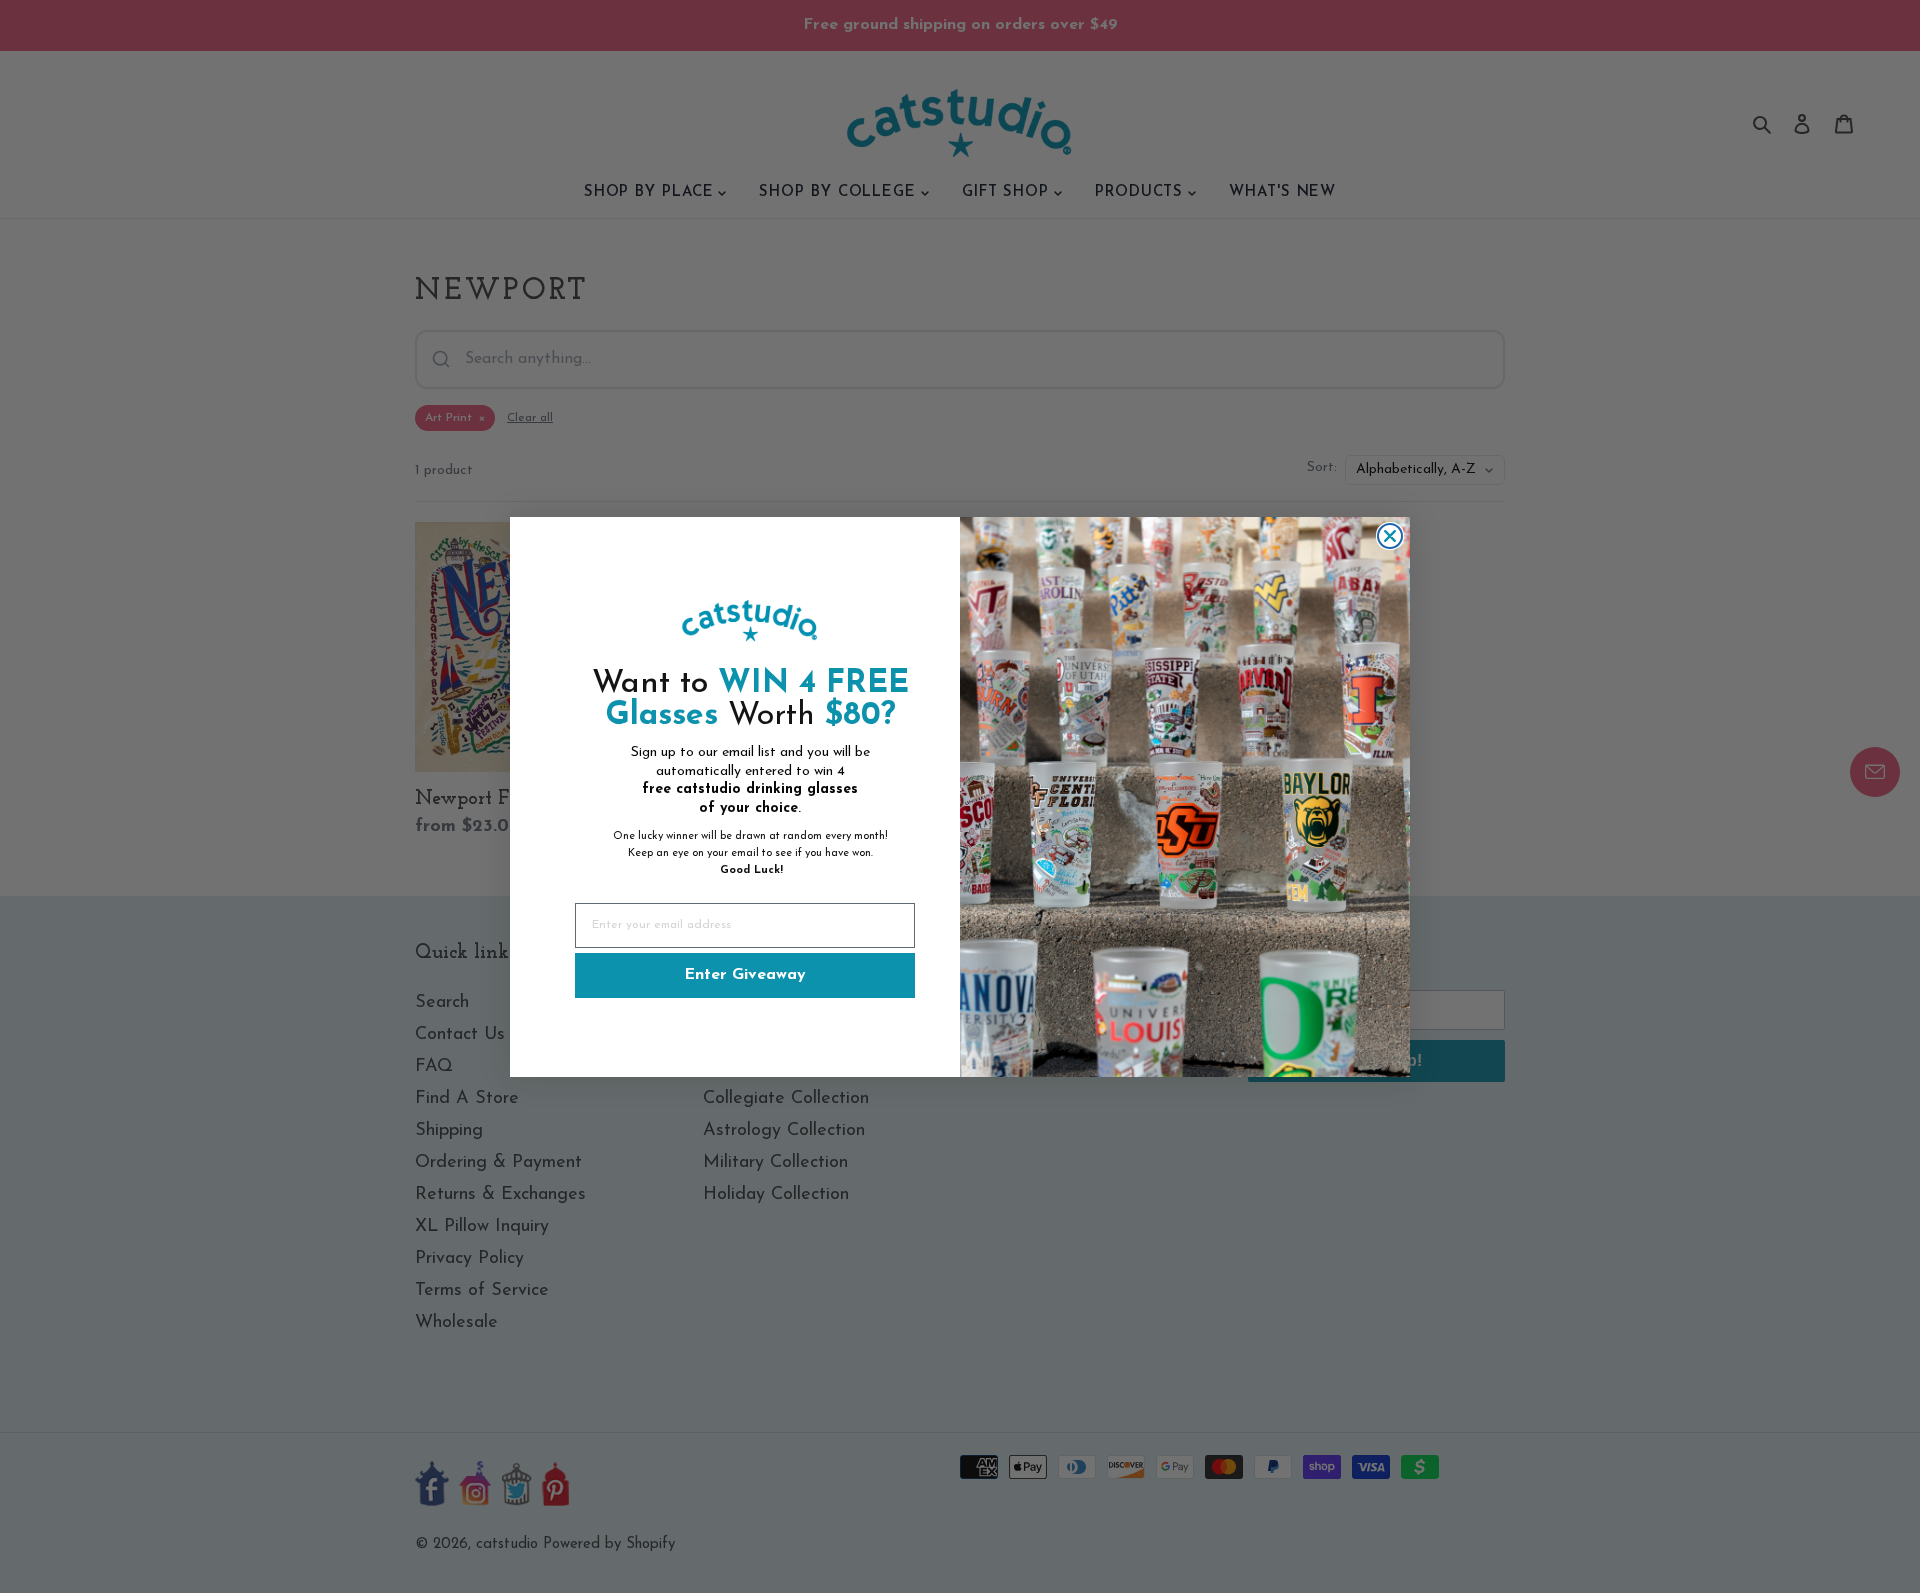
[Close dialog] (1390, 536)
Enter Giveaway (745, 975)
